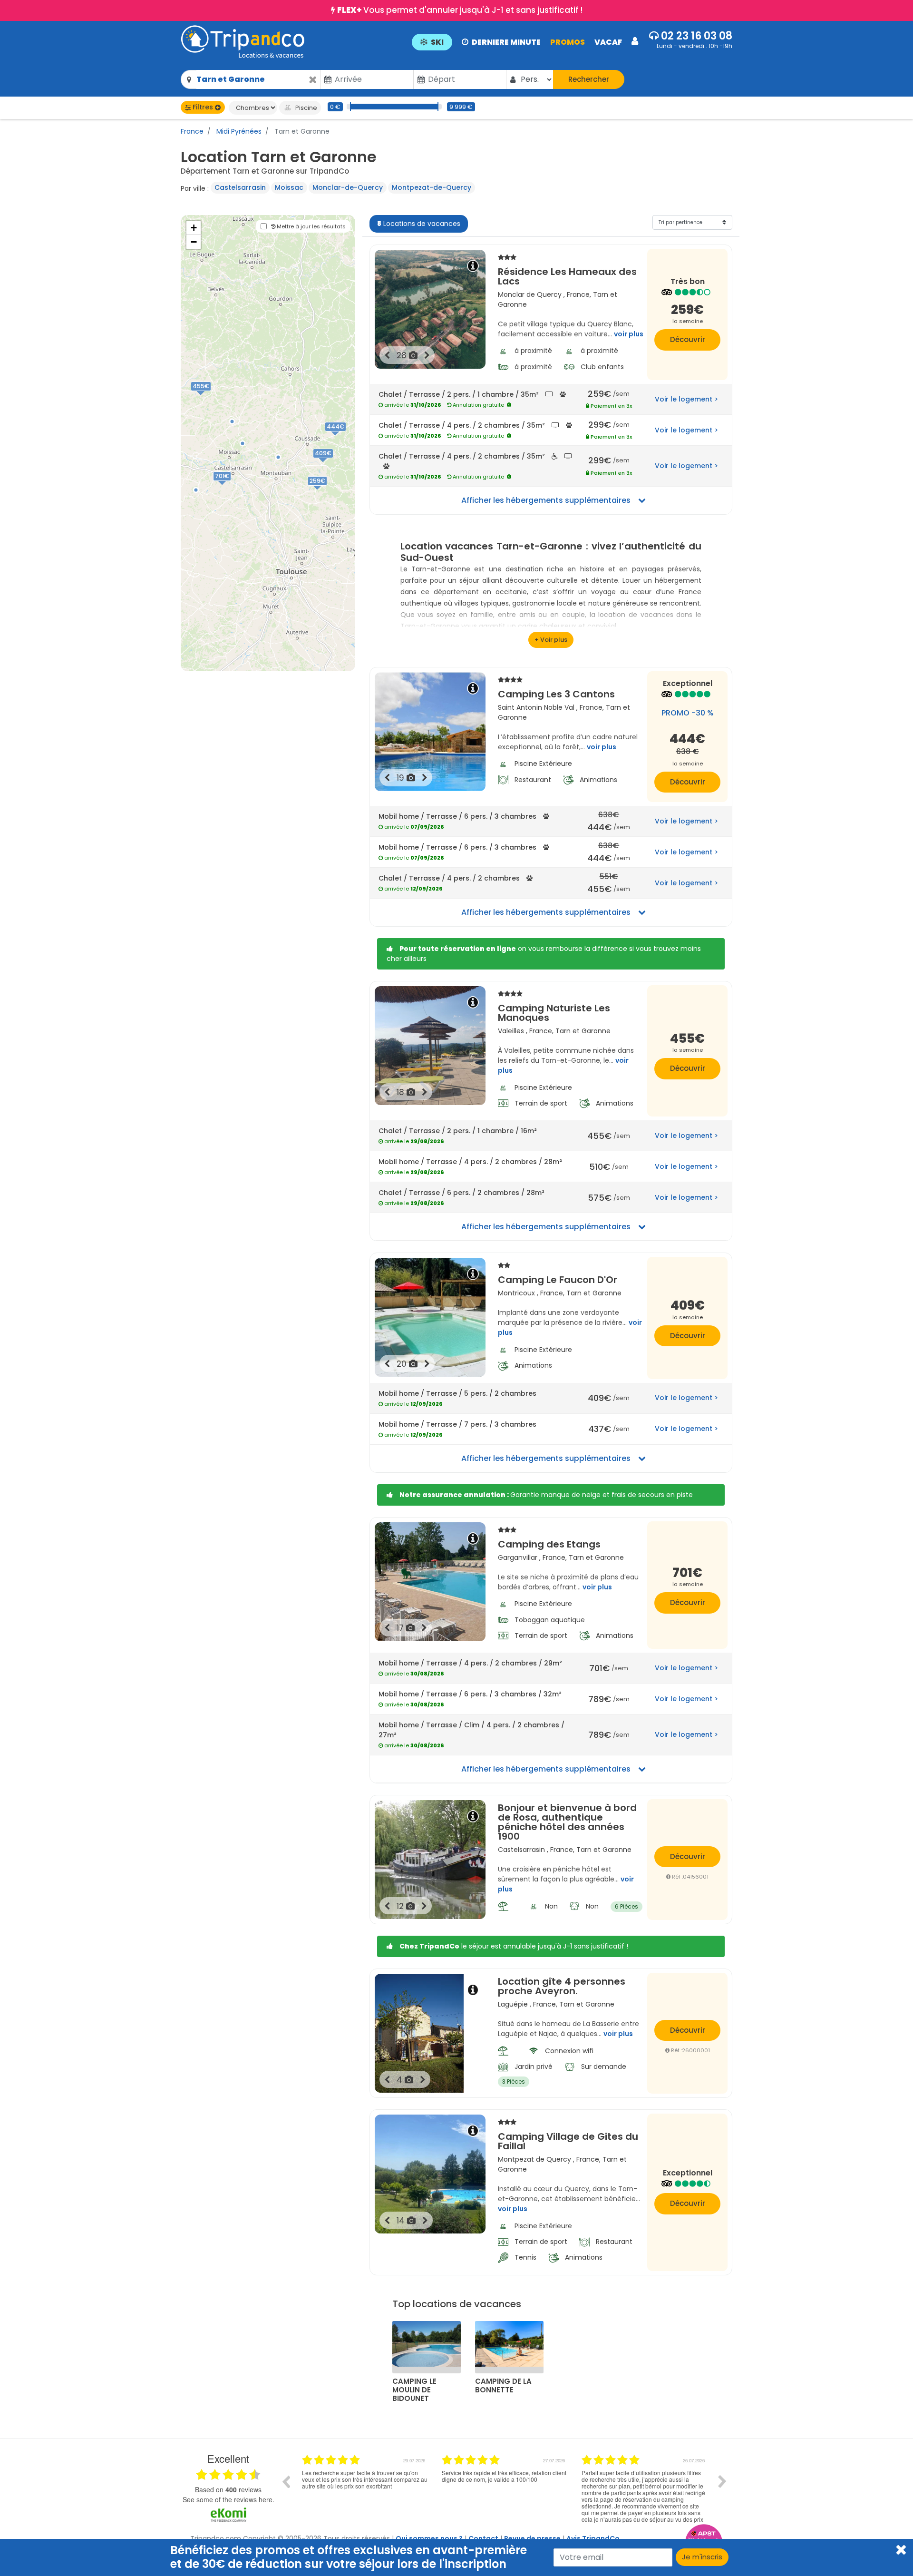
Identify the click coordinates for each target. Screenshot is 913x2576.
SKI (437, 42)
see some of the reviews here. (228, 2499)
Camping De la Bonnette (503, 2386)
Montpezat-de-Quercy (432, 187)
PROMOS (568, 42)
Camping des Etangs (549, 1543)
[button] (525, 41)
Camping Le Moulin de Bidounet (414, 2390)
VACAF (608, 42)
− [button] (194, 242)
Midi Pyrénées (238, 131)
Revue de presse (532, 2538)
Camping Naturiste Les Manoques (554, 1012)
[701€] (231, 486)
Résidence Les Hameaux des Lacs (567, 275)
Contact (483, 2538)
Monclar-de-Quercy (348, 187)
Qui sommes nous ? (429, 2538)
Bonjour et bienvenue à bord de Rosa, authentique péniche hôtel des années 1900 (567, 1822)
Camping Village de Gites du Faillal (568, 2140)
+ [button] (194, 228)
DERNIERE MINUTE (506, 42)
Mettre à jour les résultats (311, 226)
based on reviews (228, 2489)
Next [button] (722, 2481)
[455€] (211, 396)
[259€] (327, 491)
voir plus (629, 334)
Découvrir (688, 339)
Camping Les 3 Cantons (556, 693)
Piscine (306, 108)
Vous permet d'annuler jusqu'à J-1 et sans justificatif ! (460, 10)
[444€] (346, 437)
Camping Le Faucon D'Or (558, 1279)
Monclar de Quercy (530, 294)
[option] (401, 2488)
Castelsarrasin (240, 187)
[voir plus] (551, 640)
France (192, 131)
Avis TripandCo (593, 2538)
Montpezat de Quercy (534, 2159)
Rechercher (589, 79)
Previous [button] (286, 2481)
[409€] (333, 463)
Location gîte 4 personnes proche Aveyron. (562, 1986)
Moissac (289, 187)
